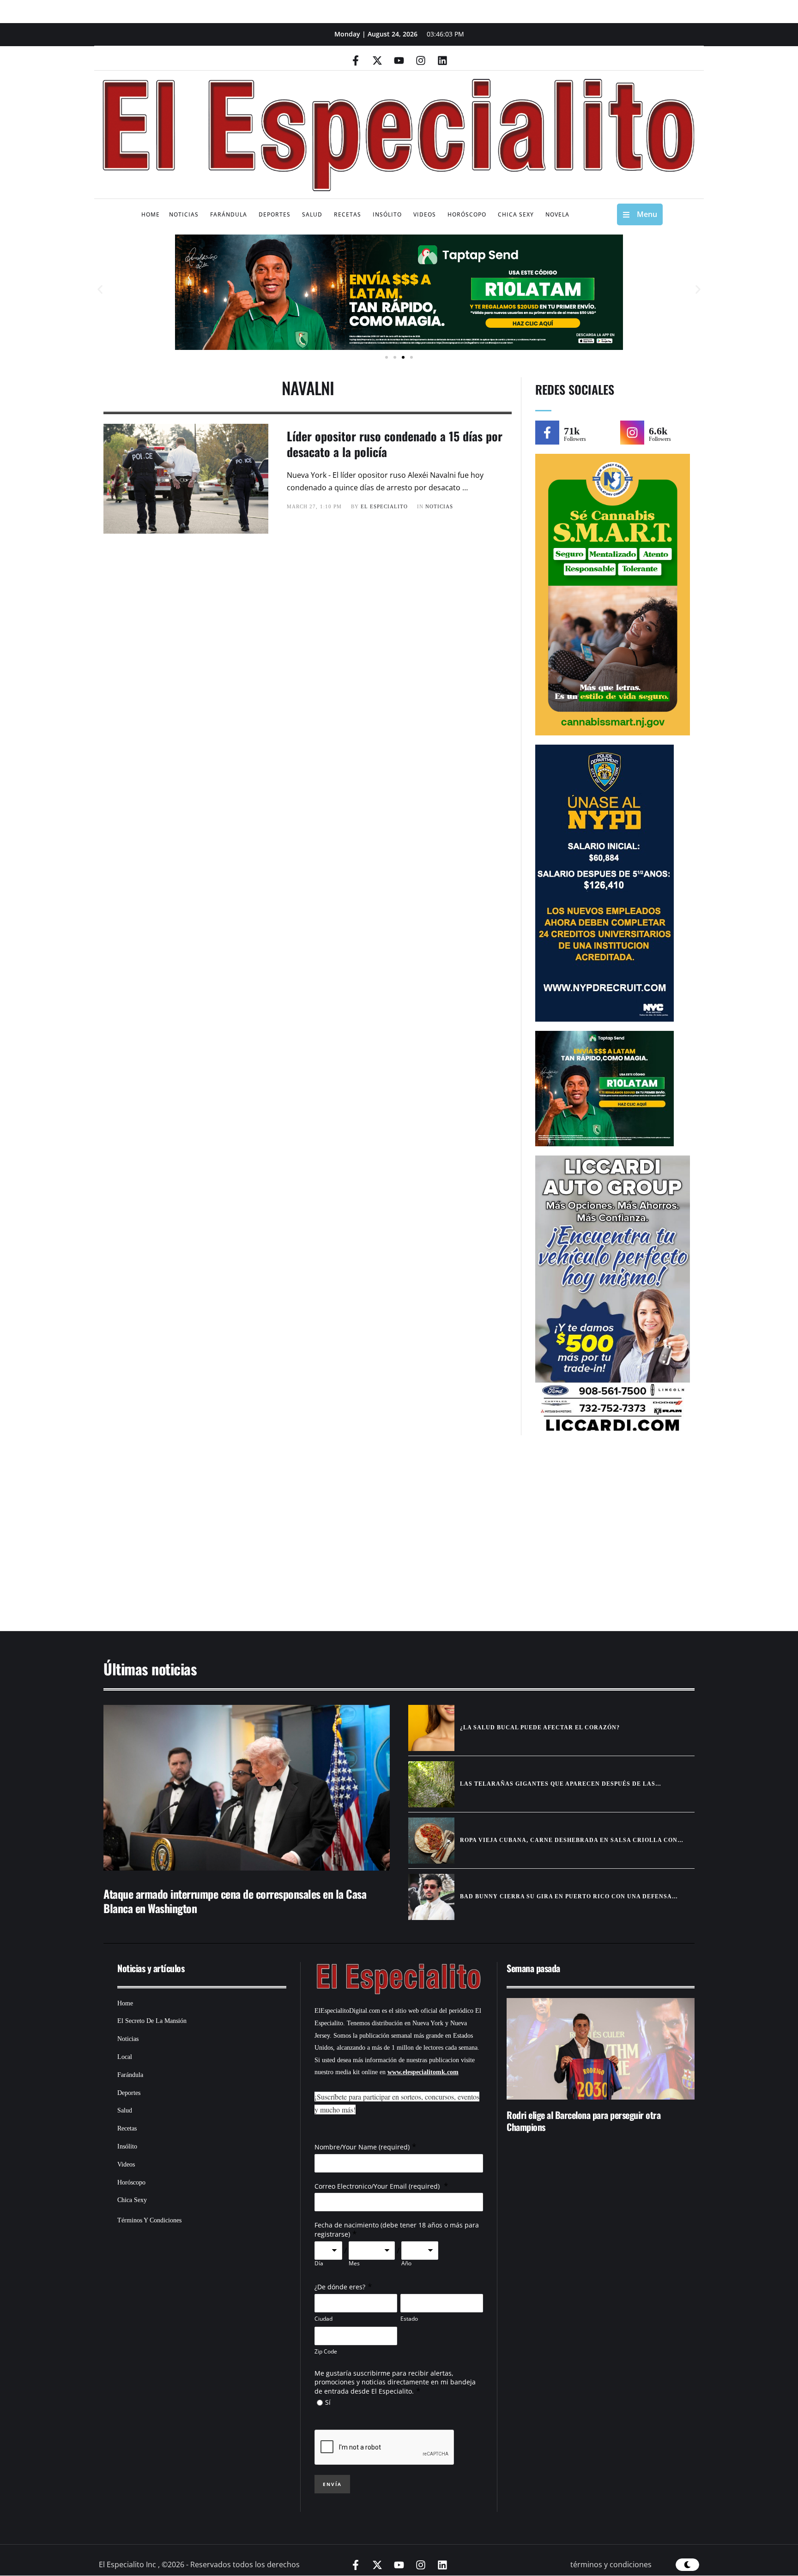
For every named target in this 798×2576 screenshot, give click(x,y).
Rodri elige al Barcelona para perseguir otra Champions (583, 2121)
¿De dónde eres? (340, 2287)
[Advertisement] (371, 1538)
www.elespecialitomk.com (423, 2072)
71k (572, 431)
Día (319, 2263)
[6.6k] (632, 433)
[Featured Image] (247, 1788)
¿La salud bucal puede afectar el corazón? (540, 1727)
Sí (328, 2402)
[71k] (547, 433)
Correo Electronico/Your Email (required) (378, 2186)
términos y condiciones (611, 2564)
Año (406, 2263)
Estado (409, 2319)
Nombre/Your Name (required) (362, 2147)
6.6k (658, 431)
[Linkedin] (442, 60)
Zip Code (326, 2351)
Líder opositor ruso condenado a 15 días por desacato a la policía (395, 444)
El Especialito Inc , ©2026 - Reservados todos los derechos (199, 2564)
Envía (332, 2484)
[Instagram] (421, 60)
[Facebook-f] (356, 60)
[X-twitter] (377, 60)
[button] (100, 290)
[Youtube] (399, 60)
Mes (354, 2263)
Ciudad (323, 2319)
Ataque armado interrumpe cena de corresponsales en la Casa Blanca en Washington (235, 1901)
